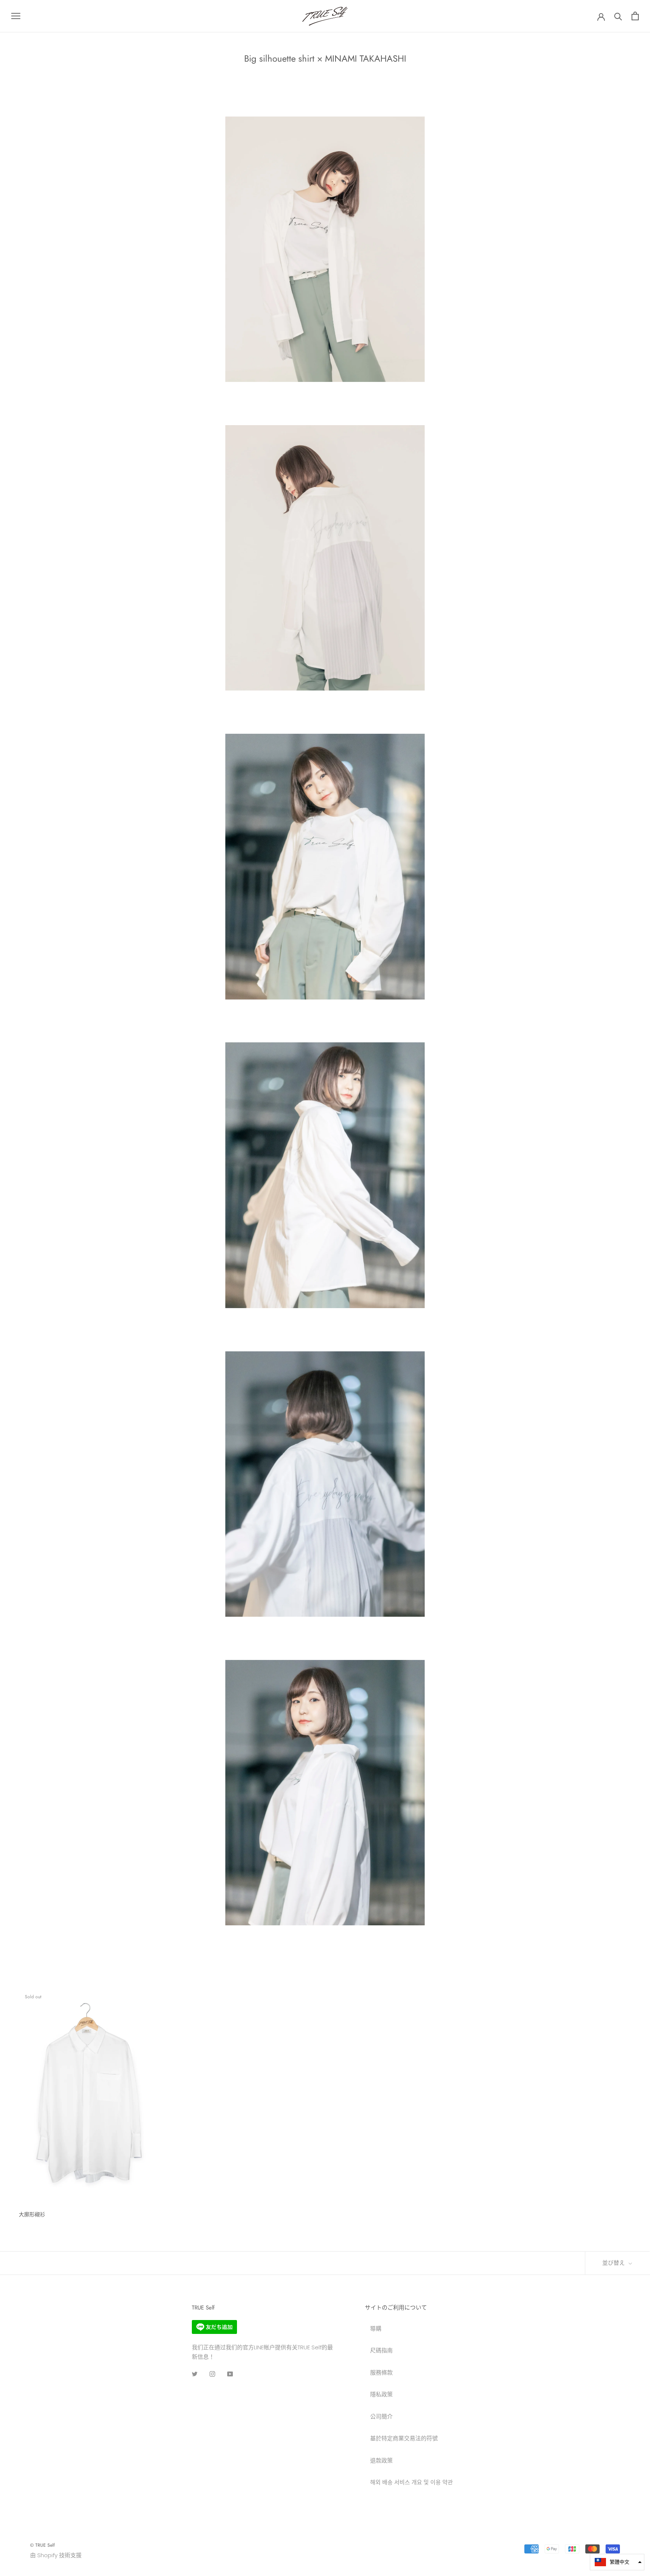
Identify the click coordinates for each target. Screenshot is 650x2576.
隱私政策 (381, 2394)
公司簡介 (381, 2416)
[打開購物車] (635, 16)
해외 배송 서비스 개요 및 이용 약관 (412, 2482)
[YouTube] (230, 2374)
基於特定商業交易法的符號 (404, 2438)
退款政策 (381, 2460)
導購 (376, 2328)
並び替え (614, 2263)
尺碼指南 (381, 2350)
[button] (617, 2562)
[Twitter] (195, 2374)
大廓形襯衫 (32, 2214)
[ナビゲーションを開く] (16, 16)
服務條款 (381, 2372)
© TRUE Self (42, 2545)
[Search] (618, 16)
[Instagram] (212, 2374)
